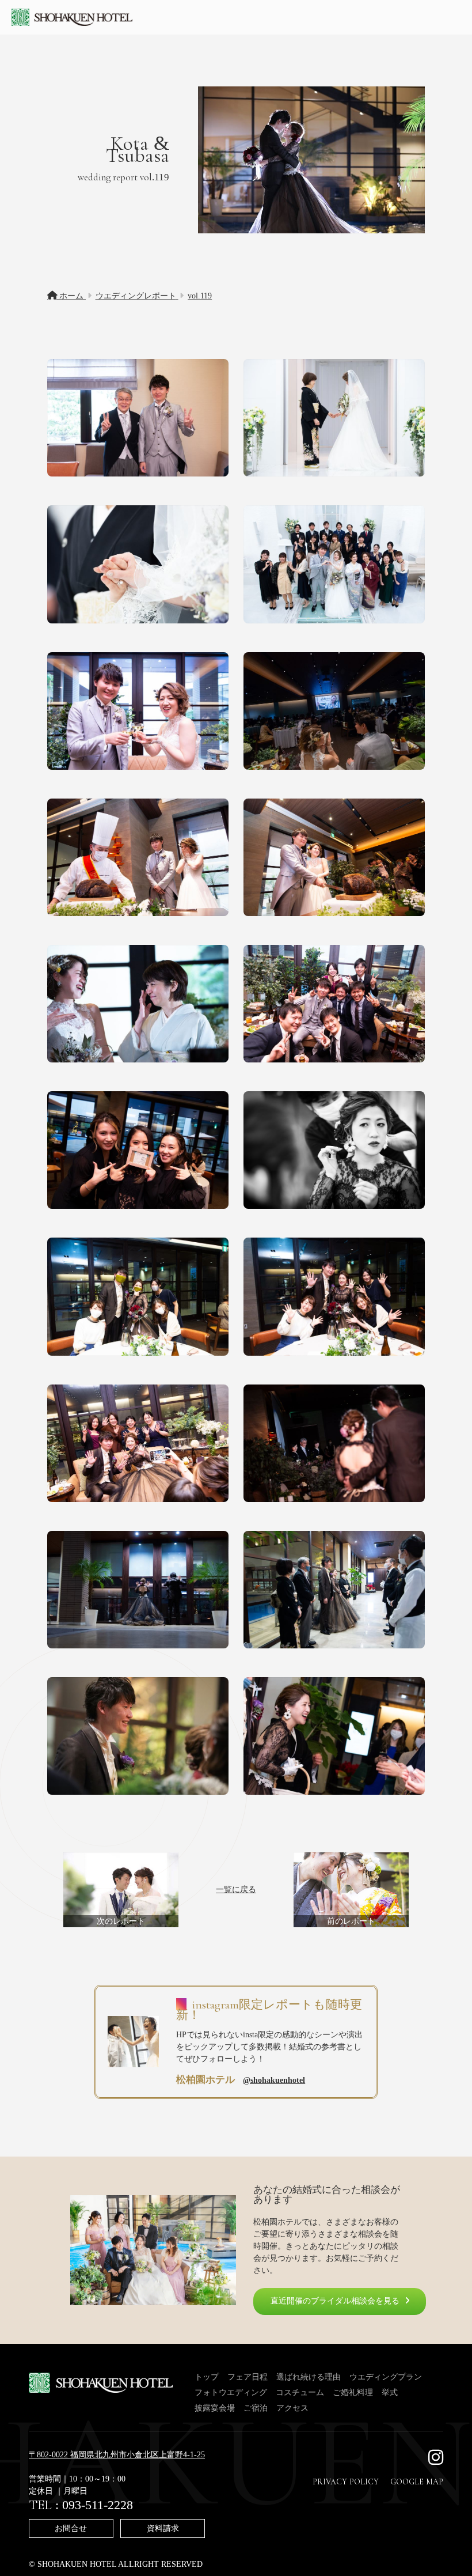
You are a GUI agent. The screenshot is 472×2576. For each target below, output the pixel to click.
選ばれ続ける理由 (309, 2377)
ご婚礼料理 (353, 2392)
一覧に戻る (236, 1890)
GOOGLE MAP (417, 2482)
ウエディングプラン (386, 2377)
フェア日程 (248, 2377)
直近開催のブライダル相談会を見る (335, 2301)
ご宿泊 (256, 2408)
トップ (207, 2377)
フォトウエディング (231, 2392)
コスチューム (300, 2392)
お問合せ (71, 2528)
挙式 (390, 2392)
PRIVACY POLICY (346, 2482)
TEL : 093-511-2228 (81, 2505)
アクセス (292, 2408)
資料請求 (163, 2528)
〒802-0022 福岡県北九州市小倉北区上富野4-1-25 (117, 2455)
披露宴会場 (215, 2408)
